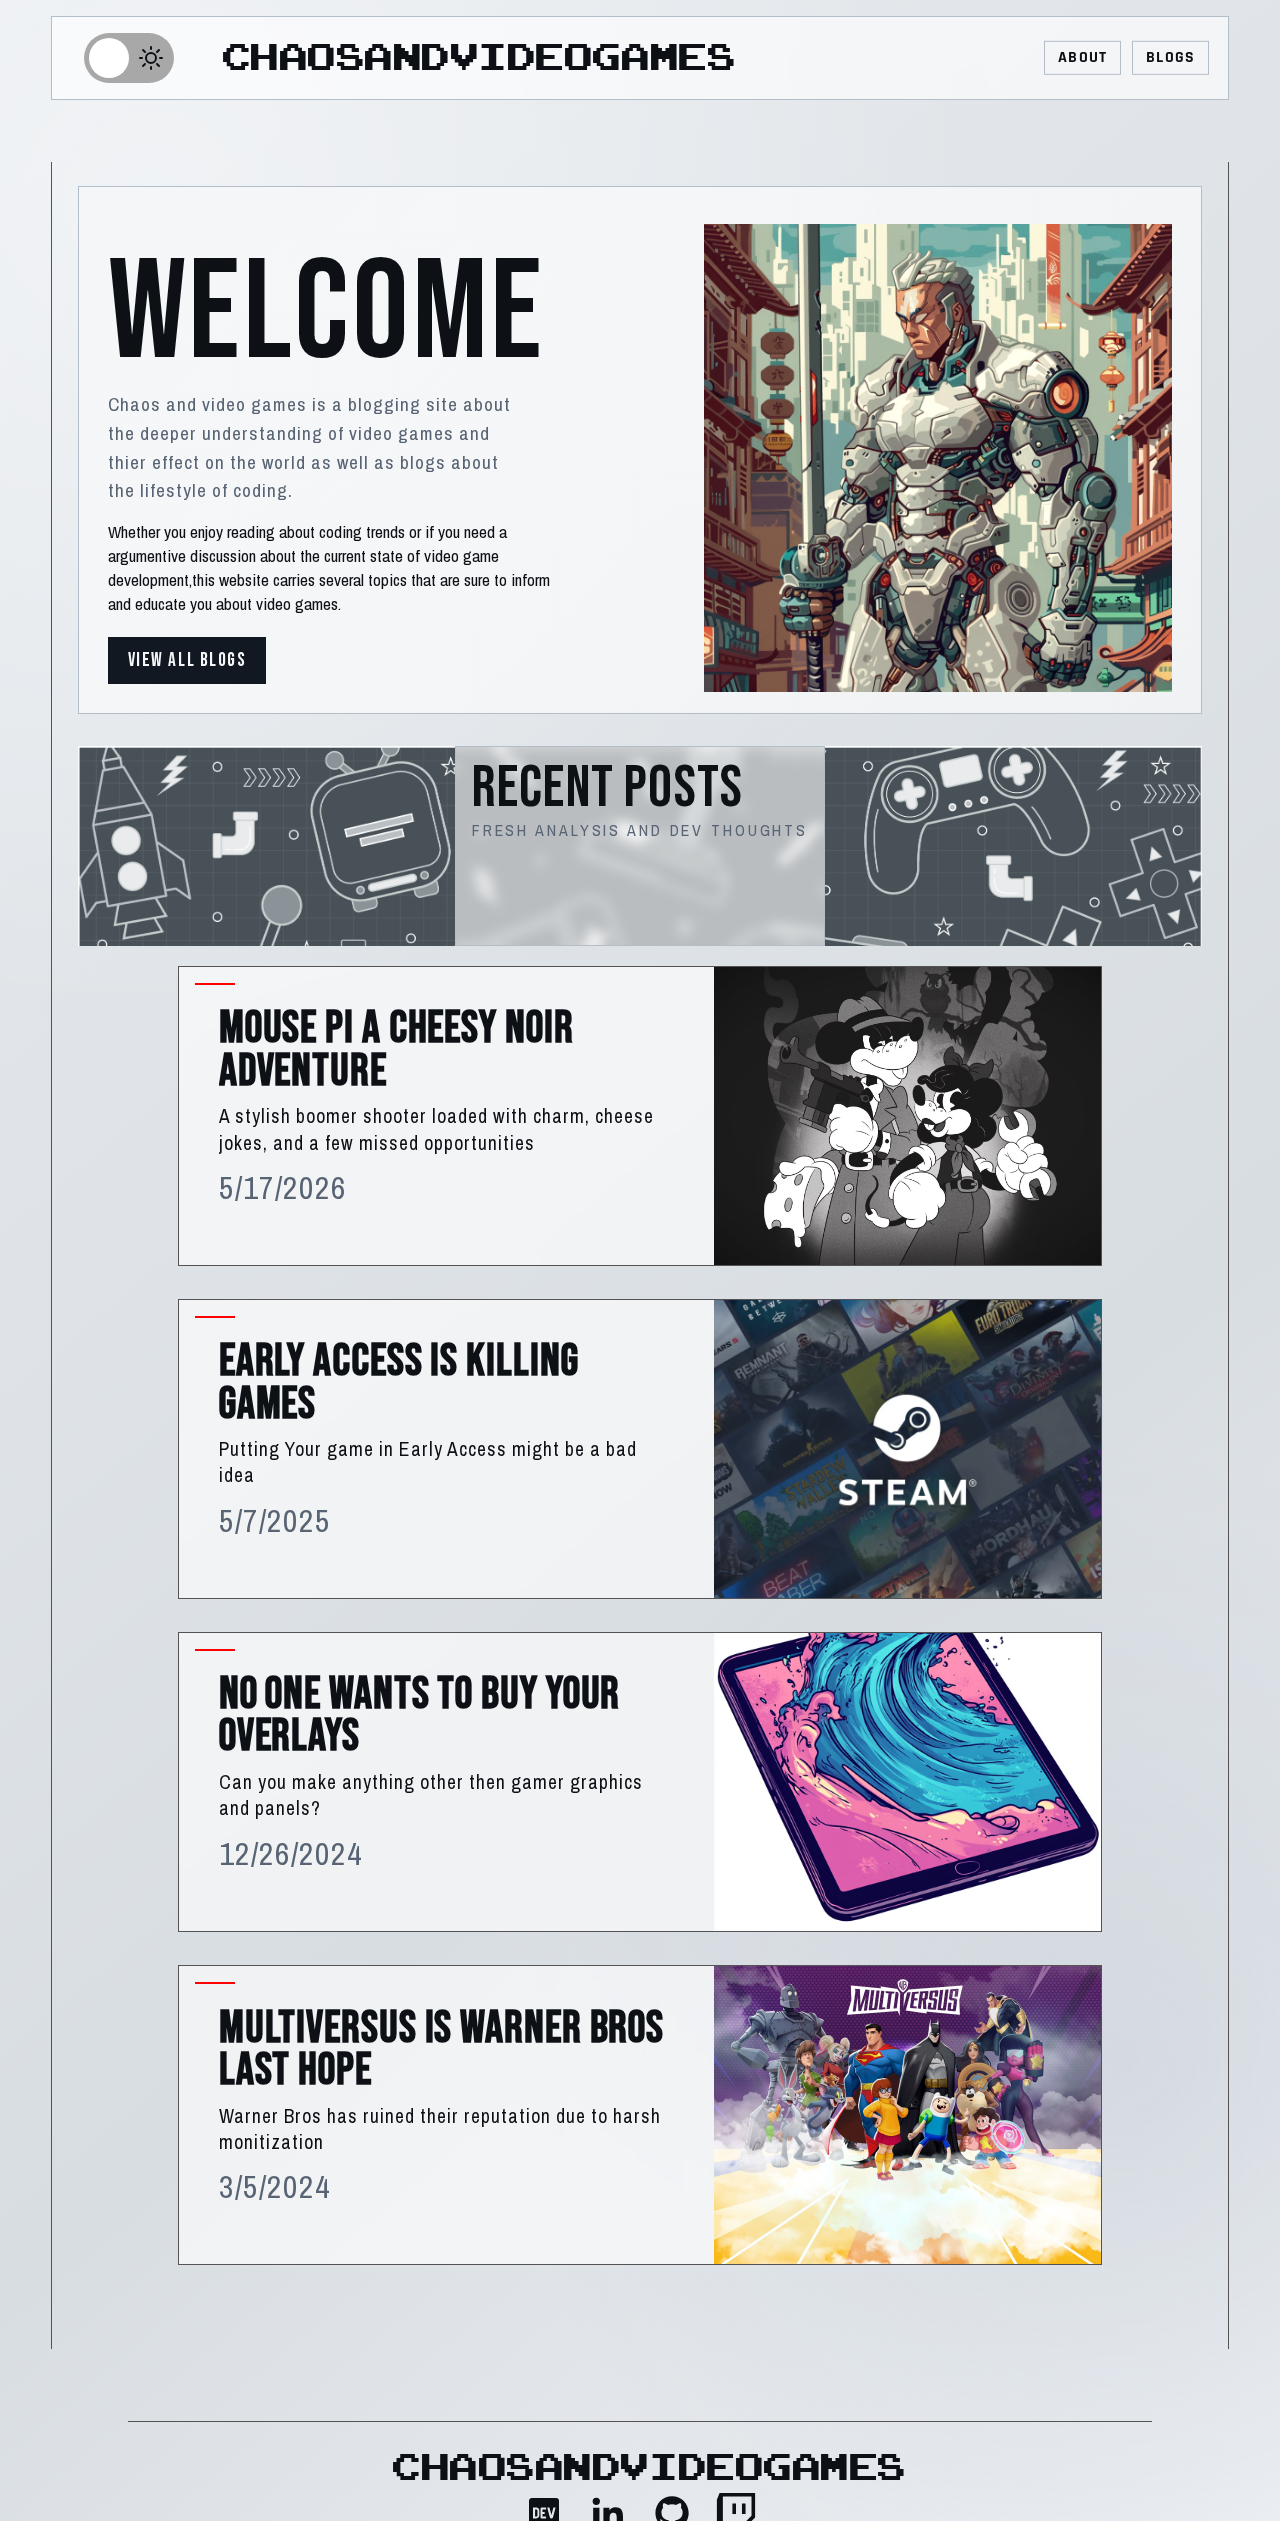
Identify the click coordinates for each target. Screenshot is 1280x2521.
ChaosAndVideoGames (479, 57)
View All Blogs (187, 660)
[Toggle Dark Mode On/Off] (129, 58)
